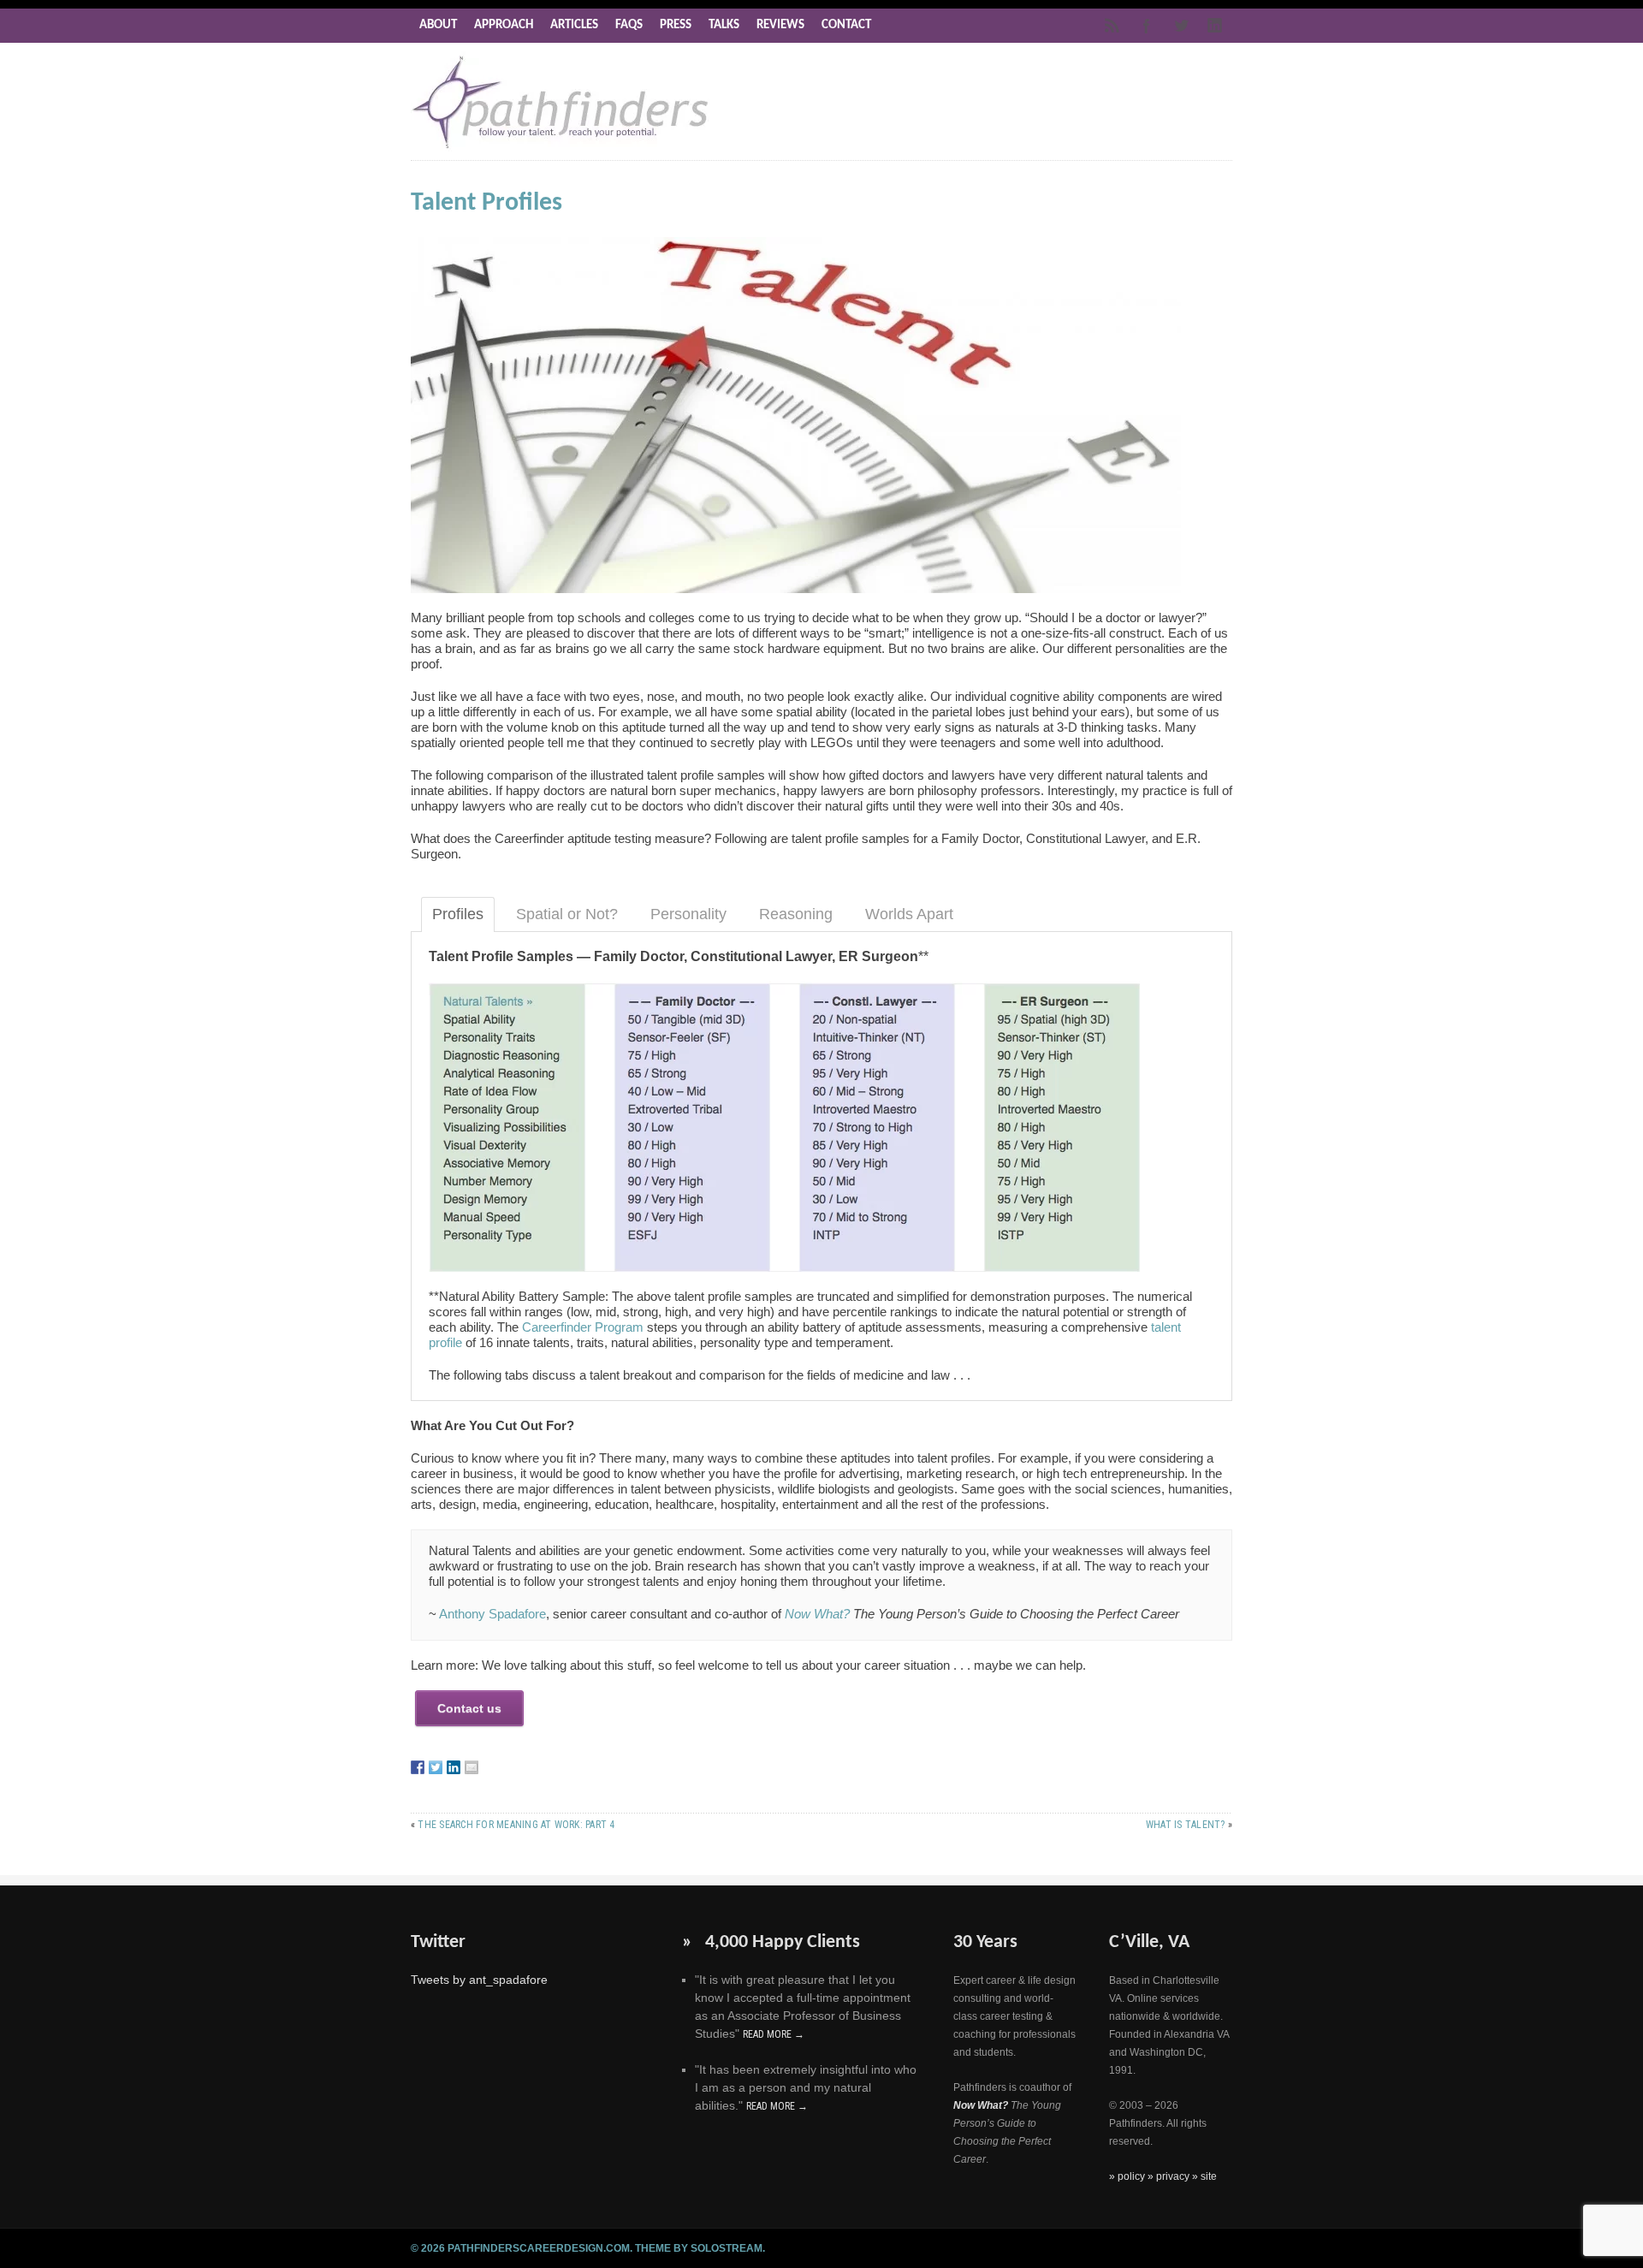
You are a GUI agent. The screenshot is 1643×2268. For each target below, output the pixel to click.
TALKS (724, 25)
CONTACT (846, 25)
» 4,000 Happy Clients (771, 1942)
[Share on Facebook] (418, 1767)
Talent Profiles (486, 203)
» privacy (1170, 2176)
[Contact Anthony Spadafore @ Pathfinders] (469, 1708)
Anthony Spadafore (492, 1614)
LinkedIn (1215, 26)
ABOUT (438, 25)
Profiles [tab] (458, 914)
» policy (1128, 2176)
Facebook (1147, 26)
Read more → (774, 2034)
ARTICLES (574, 25)
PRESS (676, 25)
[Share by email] (472, 1767)
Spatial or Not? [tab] (567, 914)
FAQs (629, 25)
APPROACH (504, 25)
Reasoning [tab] (796, 914)
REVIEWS (780, 25)
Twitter (1181, 26)
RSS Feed (1112, 26)
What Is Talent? (1186, 1825)
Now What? (817, 1614)
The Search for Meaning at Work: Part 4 (516, 1825)
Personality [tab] (688, 914)
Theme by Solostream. (700, 2248)
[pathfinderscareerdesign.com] (561, 148)
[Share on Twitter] (436, 1767)
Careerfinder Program (583, 1327)
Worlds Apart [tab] (909, 914)
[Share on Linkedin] (454, 1767)
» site (1204, 2176)
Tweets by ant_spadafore (479, 1980)
